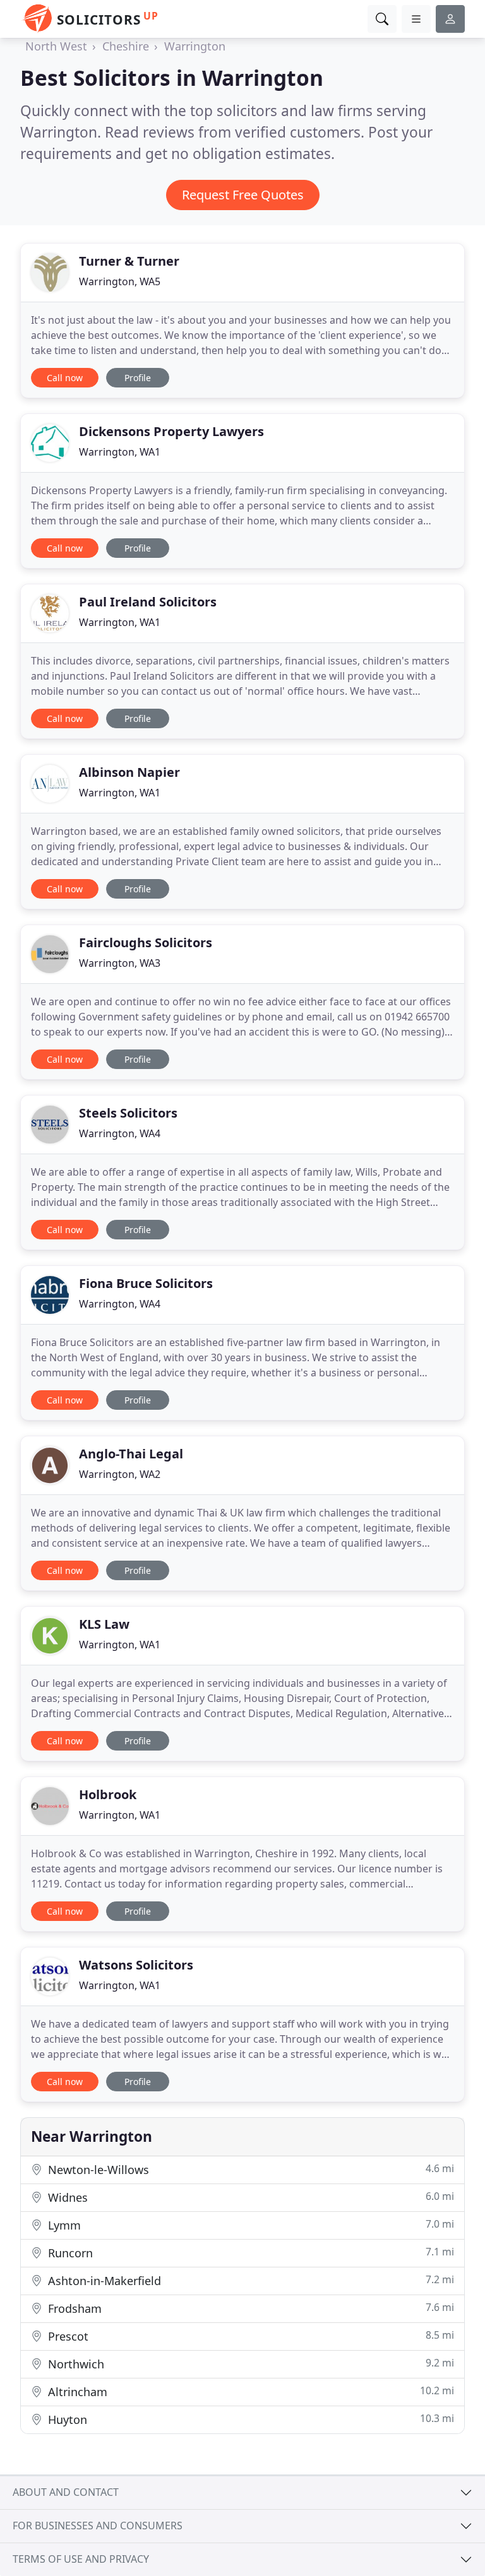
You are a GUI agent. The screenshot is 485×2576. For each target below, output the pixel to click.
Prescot (249, 2336)
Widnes (249, 2197)
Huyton (249, 2419)
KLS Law (104, 1624)
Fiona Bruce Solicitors (146, 1283)
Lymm (249, 2225)
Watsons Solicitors (136, 1965)
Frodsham (249, 2308)
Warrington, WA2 (120, 1474)
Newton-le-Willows (249, 2169)
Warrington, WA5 (120, 281)
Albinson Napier (129, 772)
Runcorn (249, 2253)
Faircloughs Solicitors (146, 942)
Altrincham (249, 2391)
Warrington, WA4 (120, 1133)
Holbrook (108, 1794)
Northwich (249, 2364)
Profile (138, 378)
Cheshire (126, 46)
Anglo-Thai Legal (131, 1454)
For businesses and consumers (98, 2526)
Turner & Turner (129, 261)
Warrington (195, 46)
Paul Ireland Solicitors (148, 602)
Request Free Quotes (243, 195)
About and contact (66, 2492)
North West (56, 46)
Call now (65, 378)
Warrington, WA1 (120, 452)
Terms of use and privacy (81, 2559)
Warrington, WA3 (120, 963)
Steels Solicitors (128, 1113)
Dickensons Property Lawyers (171, 431)
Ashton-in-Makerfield (249, 2280)
